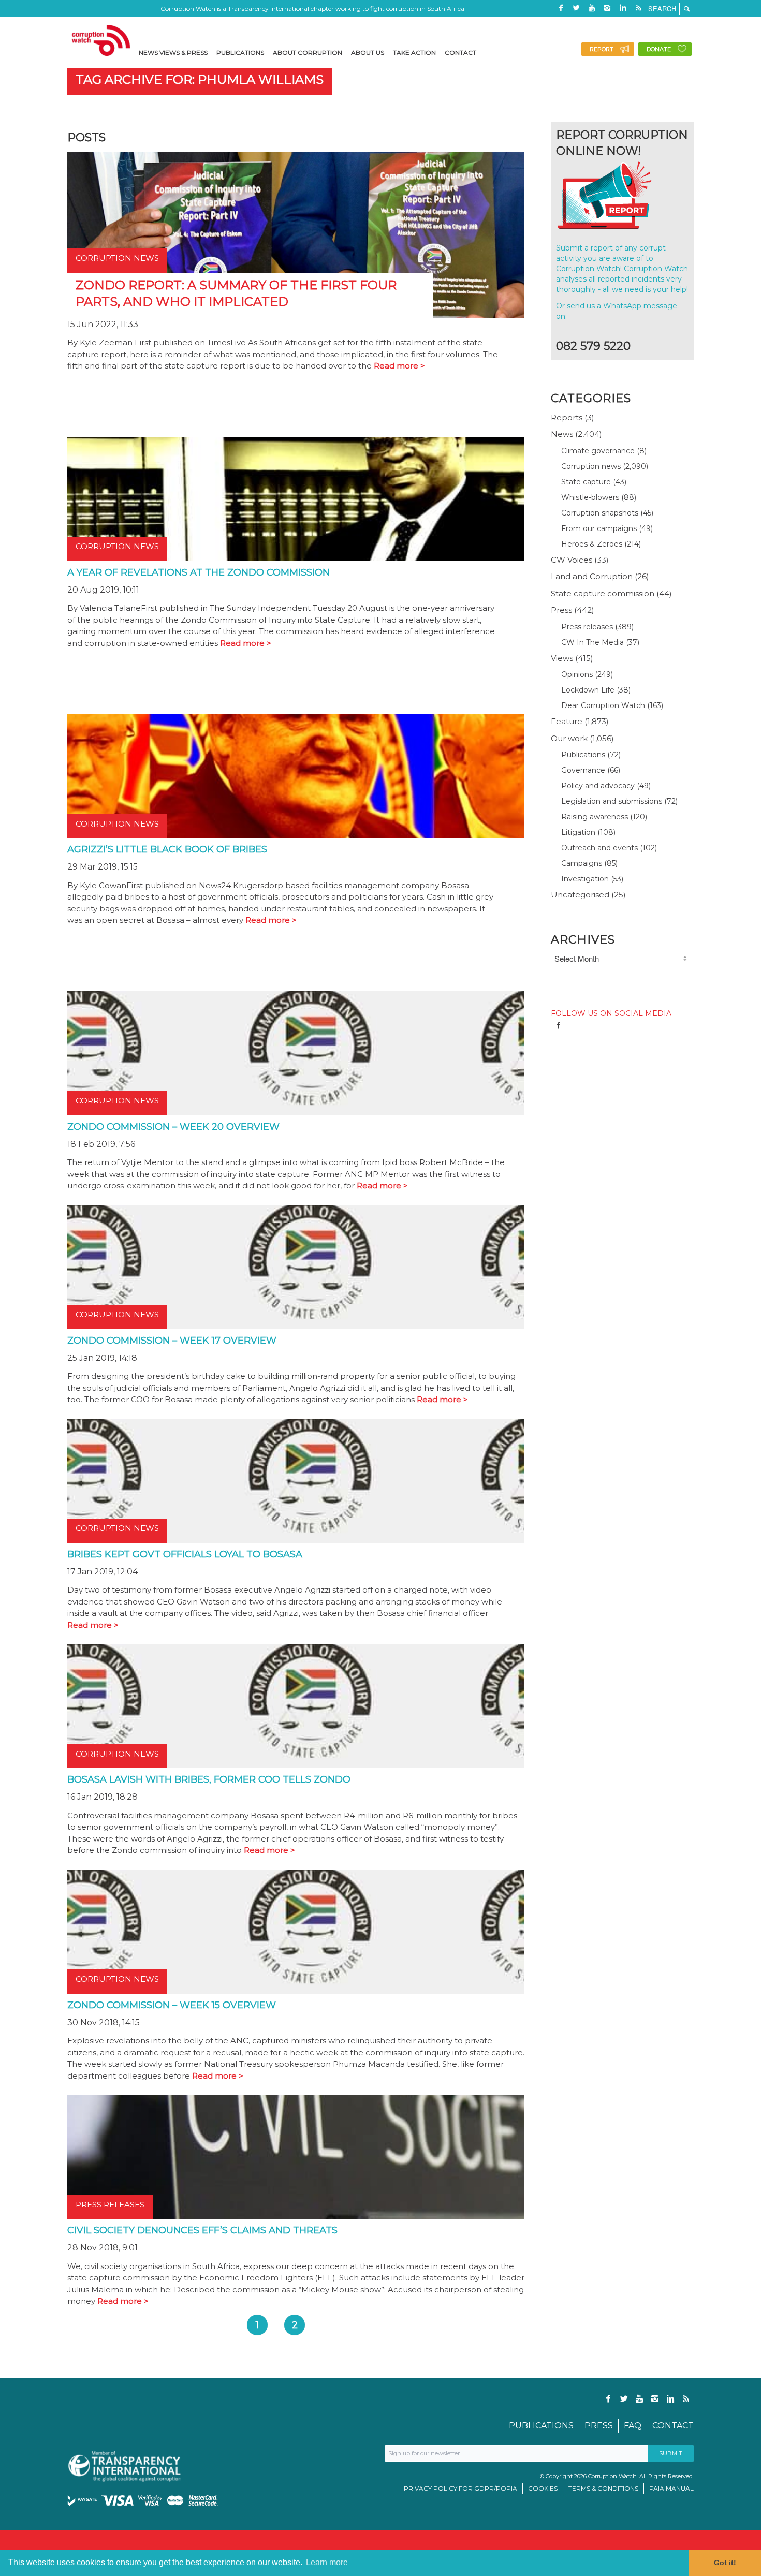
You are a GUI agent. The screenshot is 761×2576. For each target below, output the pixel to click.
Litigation (578, 832)
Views (562, 658)
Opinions (577, 674)
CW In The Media (592, 642)
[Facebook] (561, 8)
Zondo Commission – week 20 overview (173, 1127)
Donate (659, 49)
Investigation (585, 879)
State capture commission (603, 593)
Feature (567, 721)
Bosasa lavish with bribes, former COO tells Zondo (209, 1779)
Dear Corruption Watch (603, 705)
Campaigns (582, 863)
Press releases (587, 627)
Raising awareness (595, 817)
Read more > (399, 366)
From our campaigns (599, 528)
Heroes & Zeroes (592, 544)
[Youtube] (592, 8)
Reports (567, 417)
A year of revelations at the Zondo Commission (199, 572)
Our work (569, 738)
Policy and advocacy (598, 786)
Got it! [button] (725, 2563)
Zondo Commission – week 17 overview (172, 1341)
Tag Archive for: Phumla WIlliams (200, 79)
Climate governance (598, 451)
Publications (583, 755)
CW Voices (572, 560)
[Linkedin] (623, 8)
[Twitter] (576, 8)
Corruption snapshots (600, 513)
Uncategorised (580, 895)
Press (561, 610)
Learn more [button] (327, 2562)
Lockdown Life (588, 690)
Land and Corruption (592, 576)
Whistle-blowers (590, 497)
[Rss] (638, 8)
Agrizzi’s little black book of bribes (167, 849)
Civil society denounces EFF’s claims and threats (202, 2230)
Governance (583, 770)
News (562, 434)
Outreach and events (599, 848)
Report (602, 49)
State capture (586, 482)
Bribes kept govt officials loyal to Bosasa (185, 1554)
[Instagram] (607, 8)
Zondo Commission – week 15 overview (172, 2005)
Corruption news (591, 466)
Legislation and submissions (612, 801)
